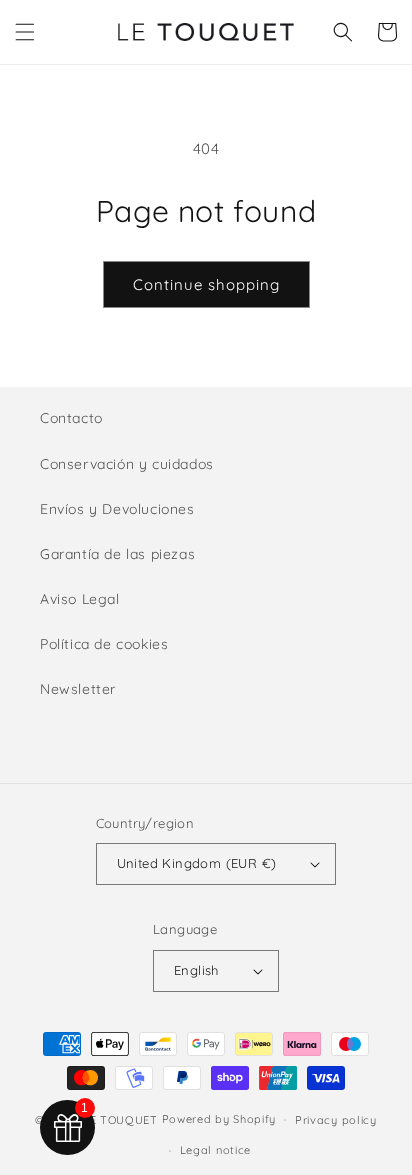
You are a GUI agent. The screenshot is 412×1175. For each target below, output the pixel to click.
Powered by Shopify (219, 1119)
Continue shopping (206, 284)
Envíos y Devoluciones (117, 509)
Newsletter (78, 689)
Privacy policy (336, 1120)
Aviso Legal (80, 599)
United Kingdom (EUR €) (197, 863)
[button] (25, 32)
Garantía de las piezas (117, 554)
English (196, 970)
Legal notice (215, 1150)
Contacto (71, 418)
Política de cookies (104, 644)
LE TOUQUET (120, 1119)
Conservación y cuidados (127, 464)
